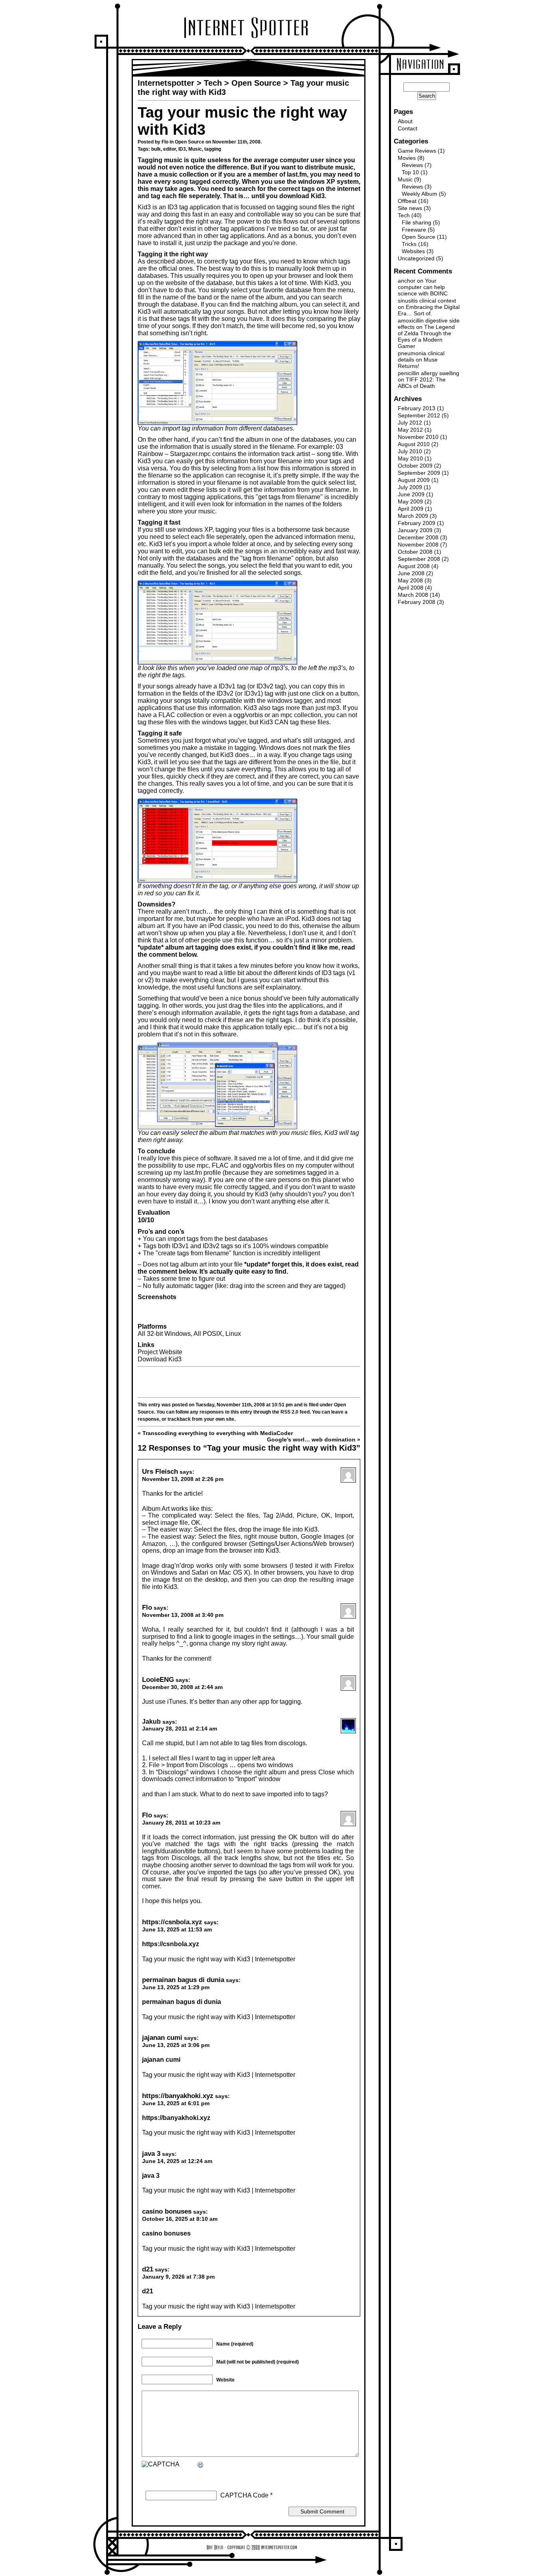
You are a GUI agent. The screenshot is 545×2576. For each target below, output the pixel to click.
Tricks (409, 244)
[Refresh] (201, 2465)
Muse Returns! (418, 363)
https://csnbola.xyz (172, 1922)
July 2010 (410, 451)
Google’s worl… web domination (311, 1439)
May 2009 (410, 501)
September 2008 (419, 559)
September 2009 (419, 473)
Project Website (160, 1352)
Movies (407, 158)
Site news (410, 208)
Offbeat (407, 201)
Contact (408, 128)
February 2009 (417, 523)
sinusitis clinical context (427, 301)
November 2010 (418, 437)
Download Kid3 (160, 1359)
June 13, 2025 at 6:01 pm (176, 2103)
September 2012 (419, 415)
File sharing (417, 222)
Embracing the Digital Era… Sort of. (429, 310)
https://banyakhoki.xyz (178, 2096)
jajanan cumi (162, 2037)
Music (195, 149)
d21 (148, 2269)
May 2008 (410, 580)
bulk (156, 149)
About (405, 121)
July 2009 (410, 487)
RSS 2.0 (289, 1412)
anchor (407, 281)
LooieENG (158, 1679)
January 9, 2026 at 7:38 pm (178, 2277)
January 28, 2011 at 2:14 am (180, 1728)
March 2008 (413, 595)
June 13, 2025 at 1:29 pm (176, 1987)
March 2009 (413, 516)
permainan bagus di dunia (183, 1980)
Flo (147, 1607)
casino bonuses (167, 2211)
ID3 (182, 149)
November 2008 (418, 545)
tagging (213, 149)
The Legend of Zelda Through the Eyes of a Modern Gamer (426, 336)
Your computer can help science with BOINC (423, 287)
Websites (413, 251)
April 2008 (411, 588)
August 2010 (414, 444)
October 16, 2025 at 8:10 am (180, 2219)
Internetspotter (166, 83)
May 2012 (410, 430)
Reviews (412, 165)
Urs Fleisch (160, 1471)
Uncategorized (416, 258)
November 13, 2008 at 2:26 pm (183, 1479)
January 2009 (415, 530)
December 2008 (418, 537)
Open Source (190, 142)
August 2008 (414, 566)
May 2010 (410, 458)
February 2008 (417, 602)
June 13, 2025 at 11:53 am (177, 1929)
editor (170, 149)
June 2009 (411, 494)
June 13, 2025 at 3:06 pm (176, 2045)
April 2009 (411, 509)
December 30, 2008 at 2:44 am (182, 1687)
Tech (404, 215)
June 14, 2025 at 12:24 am (177, 2161)
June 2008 (411, 573)
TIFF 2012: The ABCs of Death (422, 383)
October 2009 (415, 466)
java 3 (151, 2153)
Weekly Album (420, 194)
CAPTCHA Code (244, 2495)
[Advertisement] (249, 1382)
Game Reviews (417, 151)
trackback (179, 1419)
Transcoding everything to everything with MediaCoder (218, 1433)
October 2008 (415, 552)
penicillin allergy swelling (428, 373)
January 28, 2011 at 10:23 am (181, 1823)
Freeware (414, 230)
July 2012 (410, 423)
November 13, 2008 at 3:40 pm (183, 1615)
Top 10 (410, 172)
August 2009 (414, 480)
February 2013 (417, 408)
